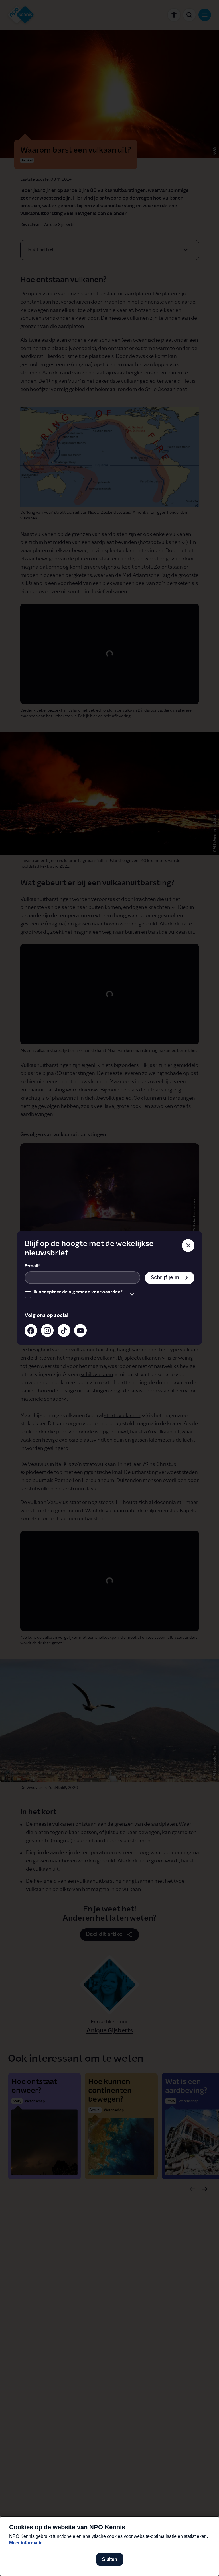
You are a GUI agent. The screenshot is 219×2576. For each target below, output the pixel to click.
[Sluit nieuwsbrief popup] (188, 1245)
